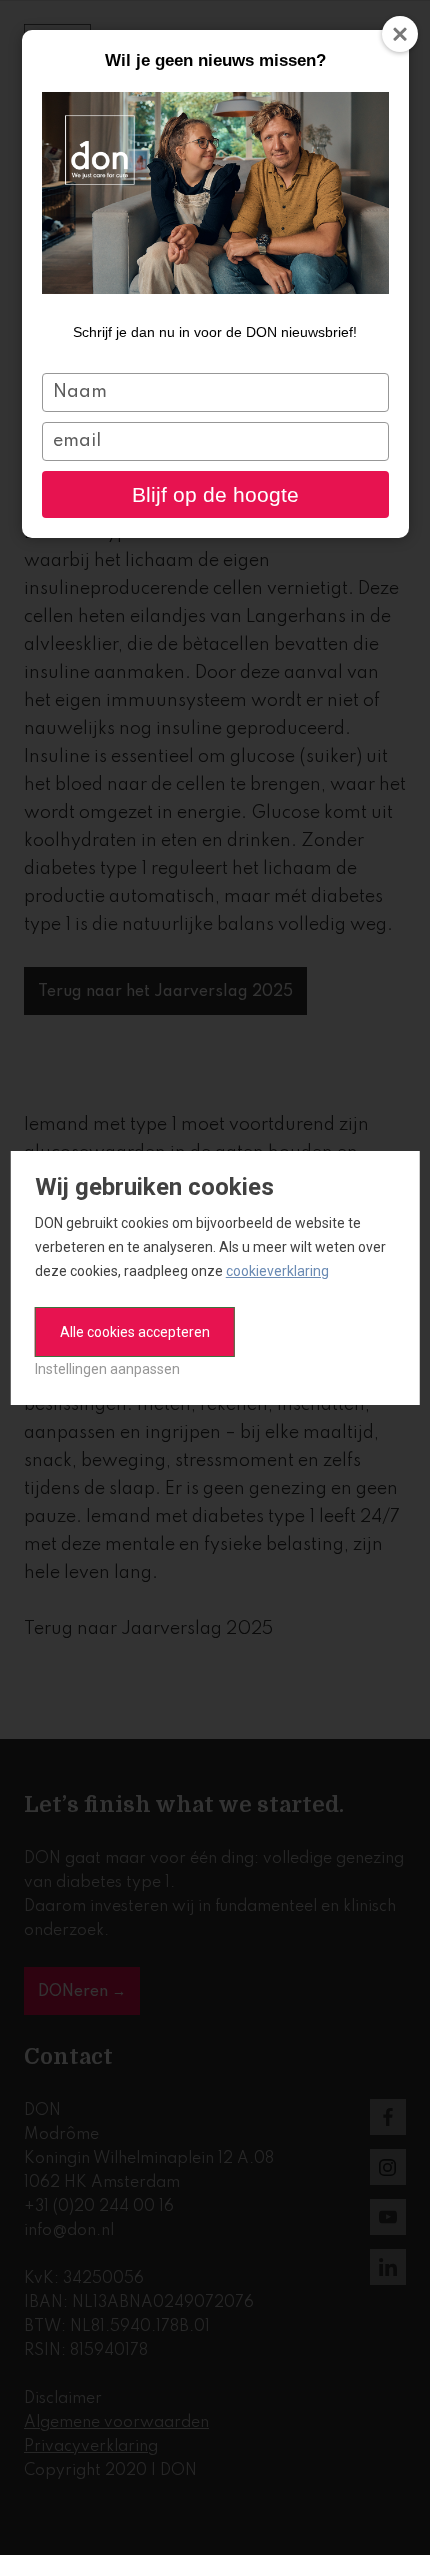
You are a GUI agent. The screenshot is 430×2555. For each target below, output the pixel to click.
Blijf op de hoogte (215, 494)
